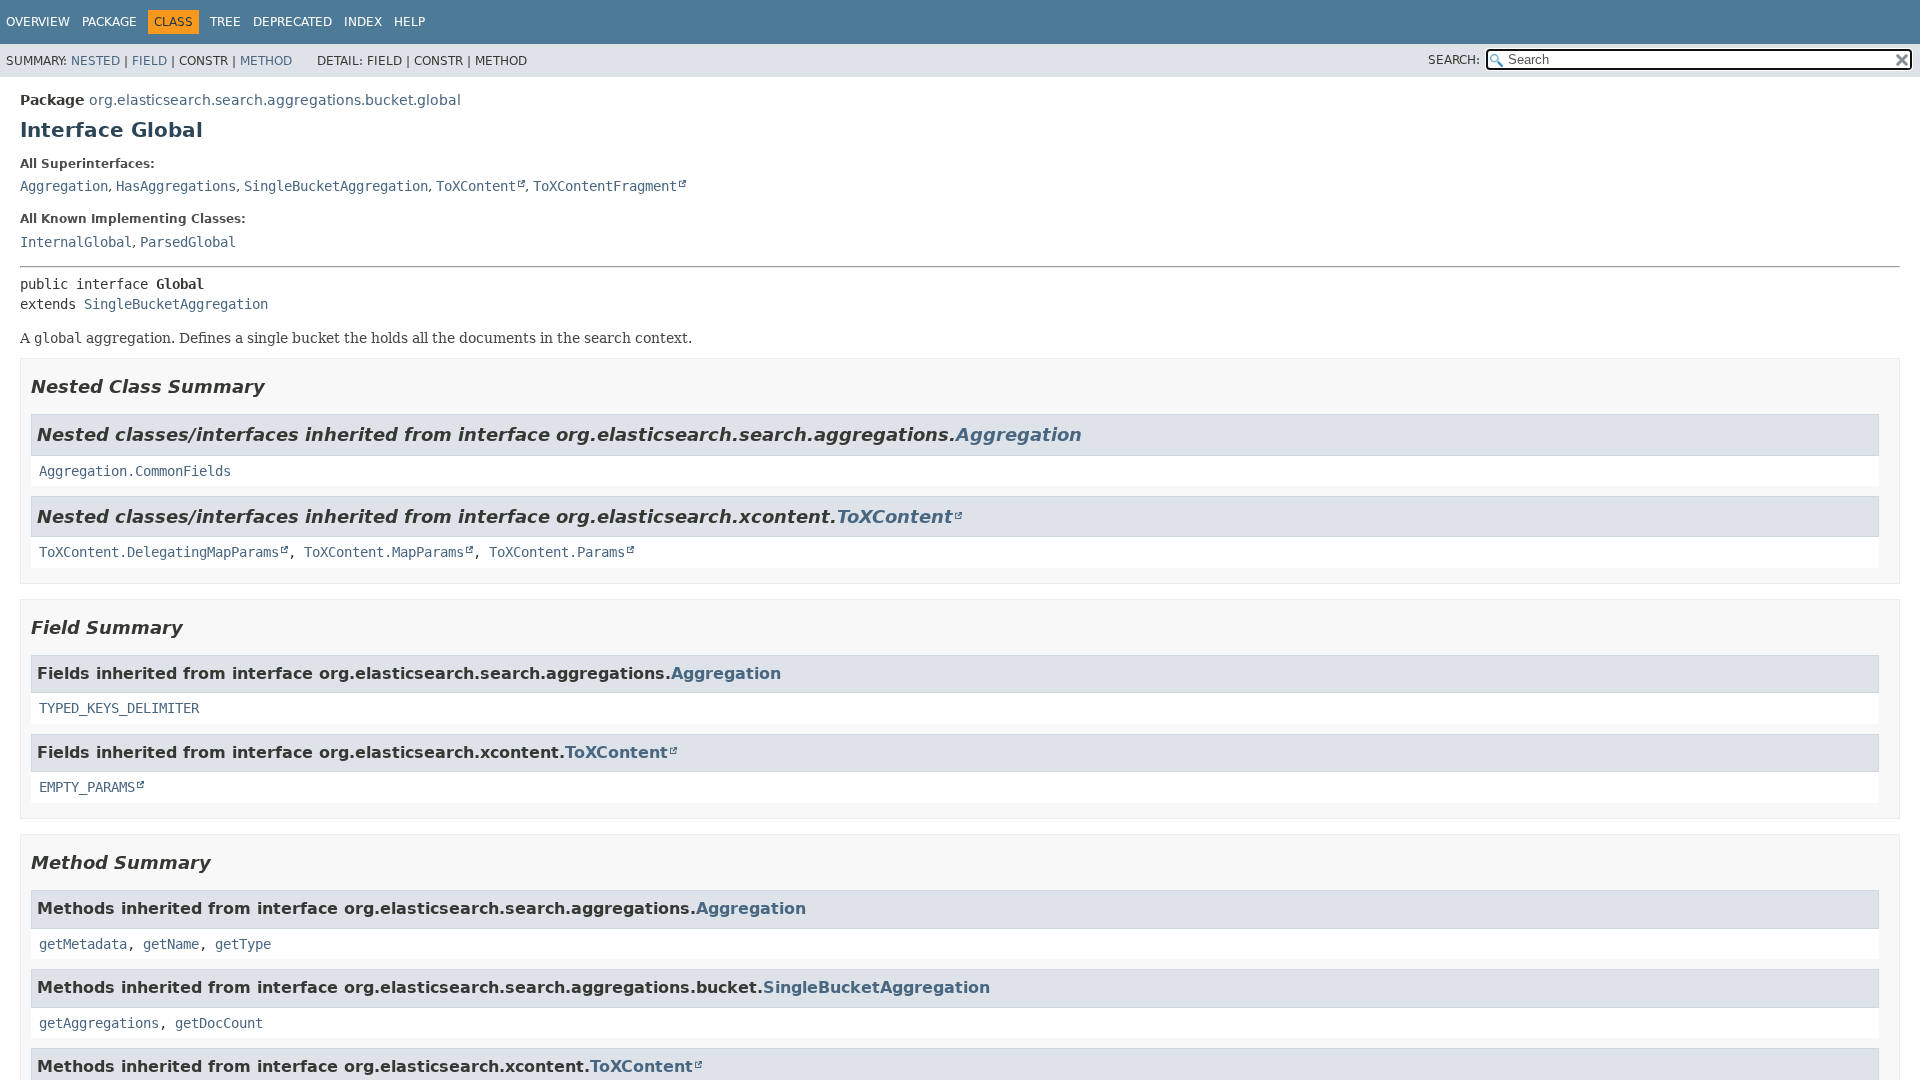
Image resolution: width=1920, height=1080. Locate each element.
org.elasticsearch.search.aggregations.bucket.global (275, 100)
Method (266, 61)
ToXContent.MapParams (384, 552)
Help (409, 22)
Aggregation (64, 186)
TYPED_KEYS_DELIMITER (119, 708)
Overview (38, 22)
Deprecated (292, 22)
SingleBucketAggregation (336, 186)
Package (109, 22)
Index (363, 22)
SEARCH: (1454, 60)
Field (149, 61)
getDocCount (219, 1023)
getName (171, 944)
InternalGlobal (76, 242)
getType (243, 944)
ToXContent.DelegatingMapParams (159, 552)
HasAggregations (176, 186)
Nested (95, 61)
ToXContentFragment (605, 186)
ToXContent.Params (557, 552)
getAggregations (99, 1023)
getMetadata (83, 944)
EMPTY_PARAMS (87, 787)
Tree (225, 22)
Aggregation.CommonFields (135, 471)
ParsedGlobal (188, 242)
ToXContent (476, 186)
